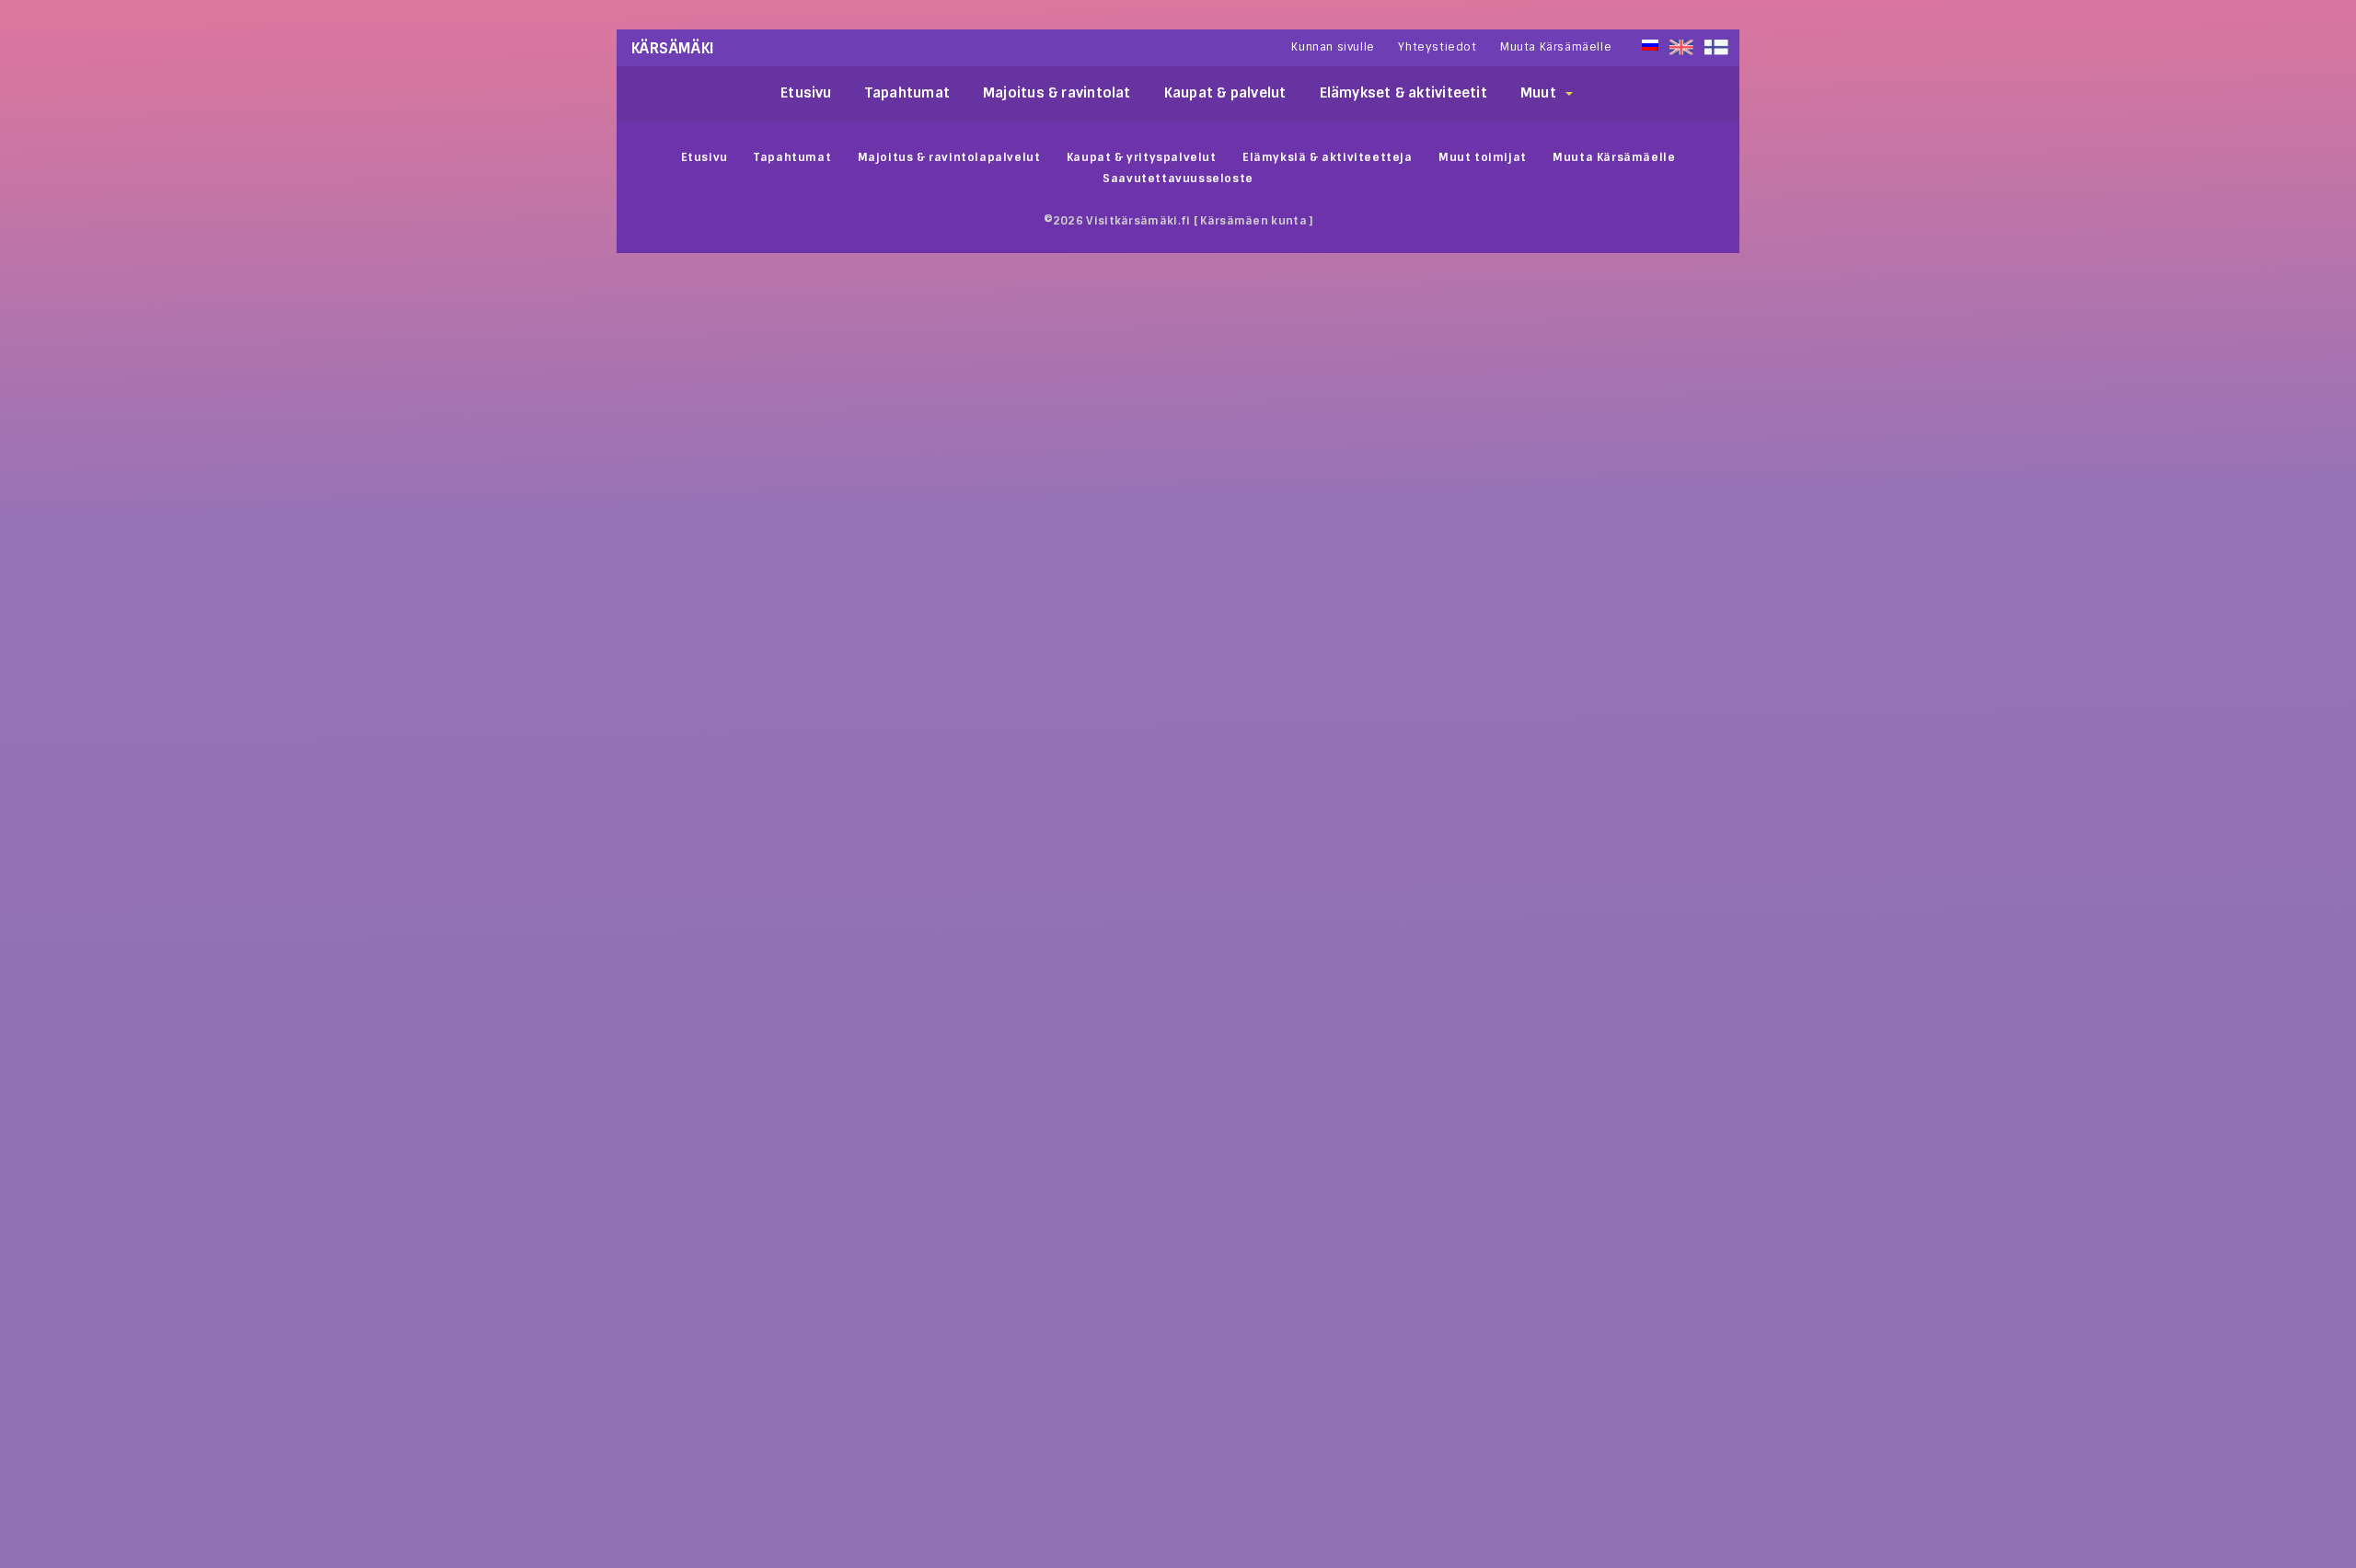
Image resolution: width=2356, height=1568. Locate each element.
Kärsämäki (673, 48)
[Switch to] (1716, 47)
